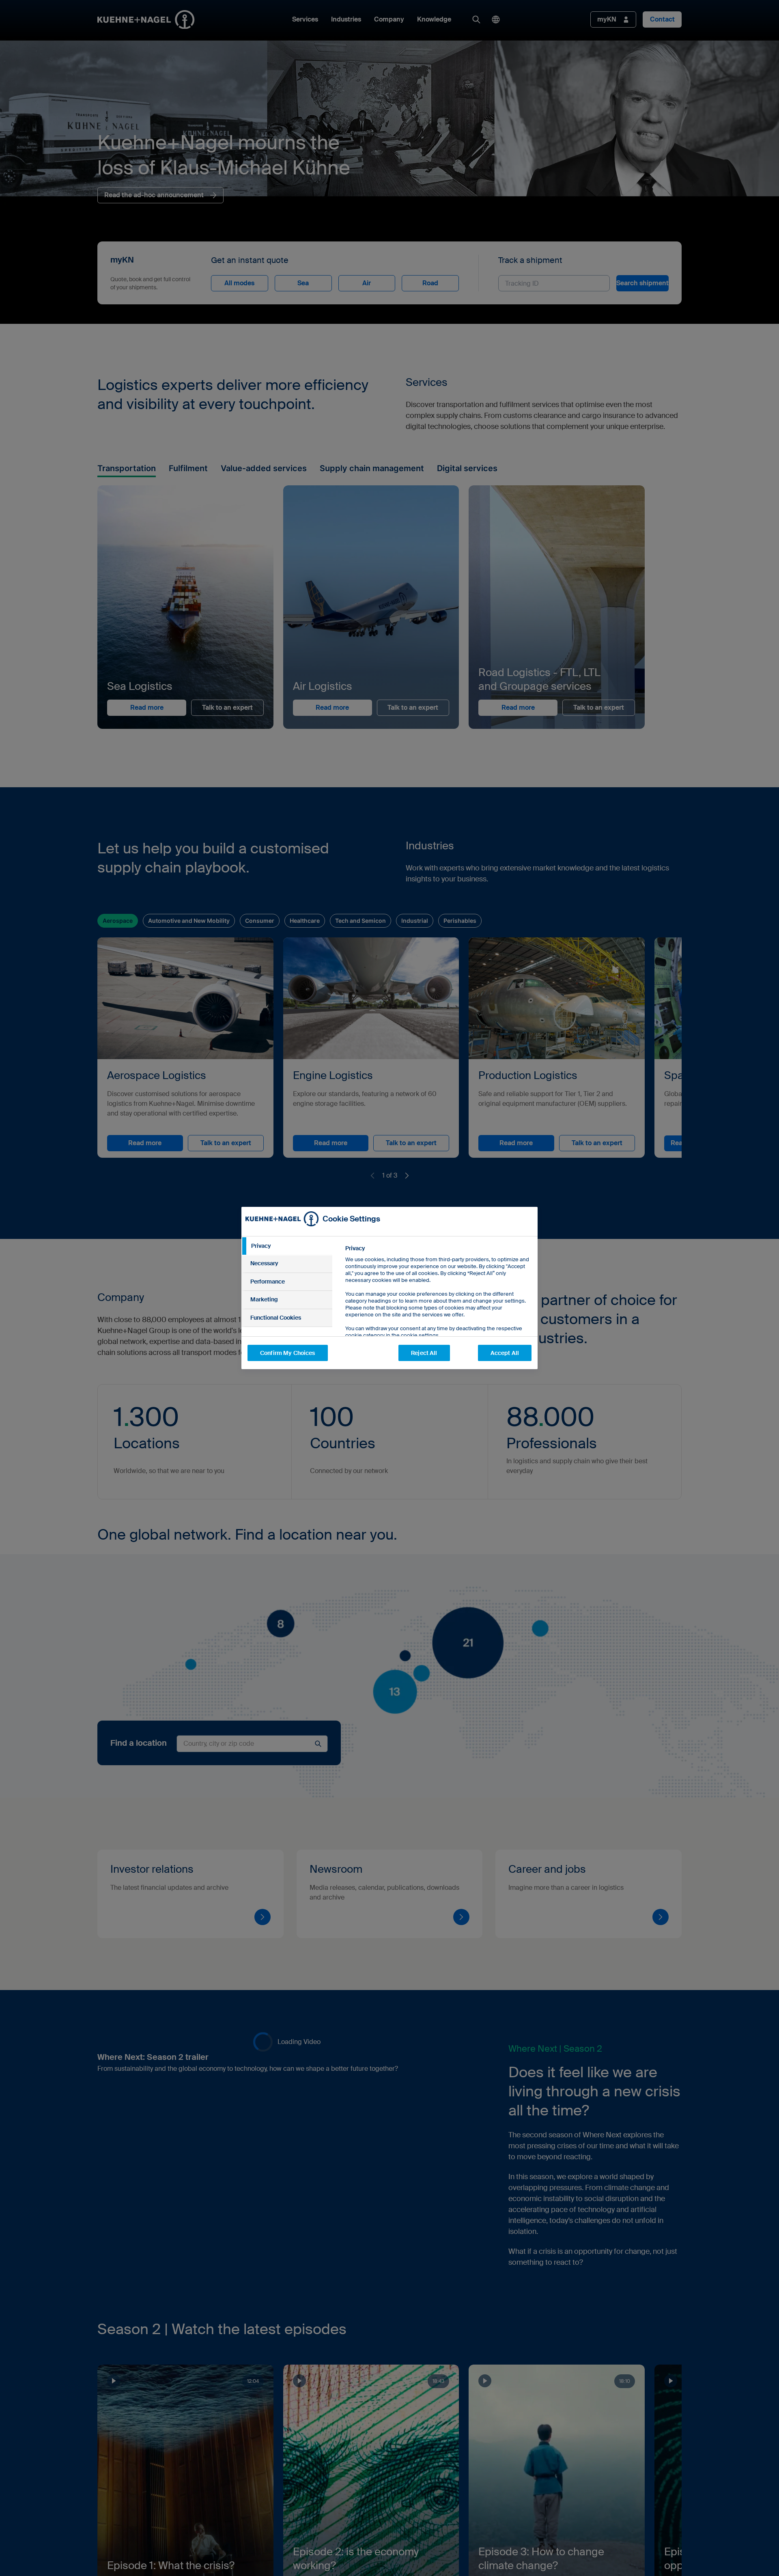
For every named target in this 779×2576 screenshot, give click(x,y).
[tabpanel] (438, 1310)
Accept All (505, 1353)
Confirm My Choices (288, 1353)
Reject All (424, 1353)
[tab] (287, 1246)
